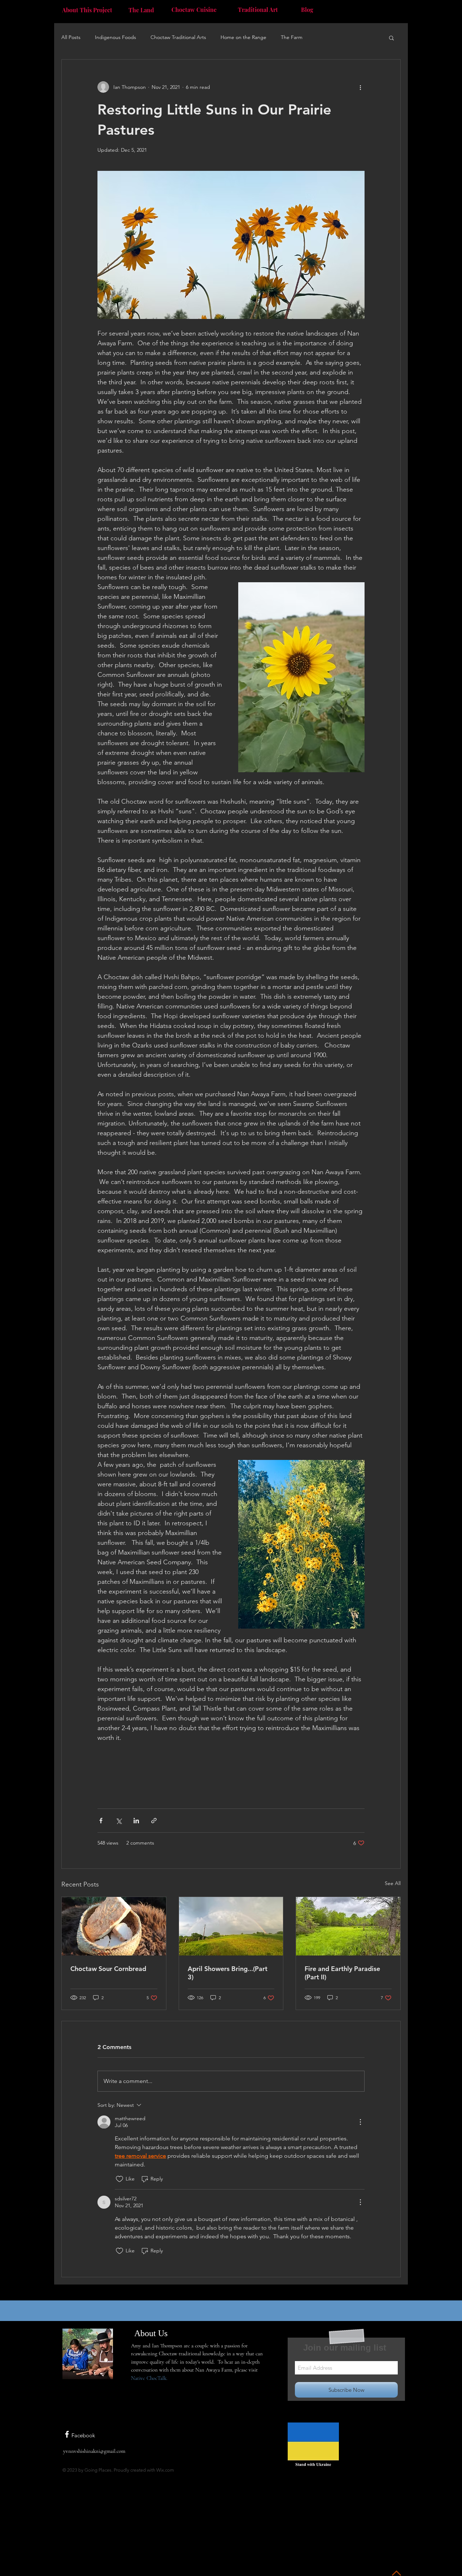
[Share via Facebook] (101, 1821)
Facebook (83, 2435)
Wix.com (165, 2470)
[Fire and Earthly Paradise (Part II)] (348, 1926)
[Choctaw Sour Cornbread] (114, 1926)
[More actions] (360, 87)
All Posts (71, 37)
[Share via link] (154, 1821)
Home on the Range (243, 37)
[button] (391, 38)
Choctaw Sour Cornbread (108, 1969)
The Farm (292, 37)
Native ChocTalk (149, 2378)
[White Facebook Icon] (67, 2434)
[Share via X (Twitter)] (119, 1821)
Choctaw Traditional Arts (178, 37)
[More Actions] (360, 2122)
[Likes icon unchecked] (119, 2179)
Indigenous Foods (115, 37)
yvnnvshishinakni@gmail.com (94, 2451)
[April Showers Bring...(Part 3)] (231, 1926)
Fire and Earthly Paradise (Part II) (342, 1973)
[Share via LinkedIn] (136, 1821)
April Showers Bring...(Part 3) (228, 1973)
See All (393, 1883)
